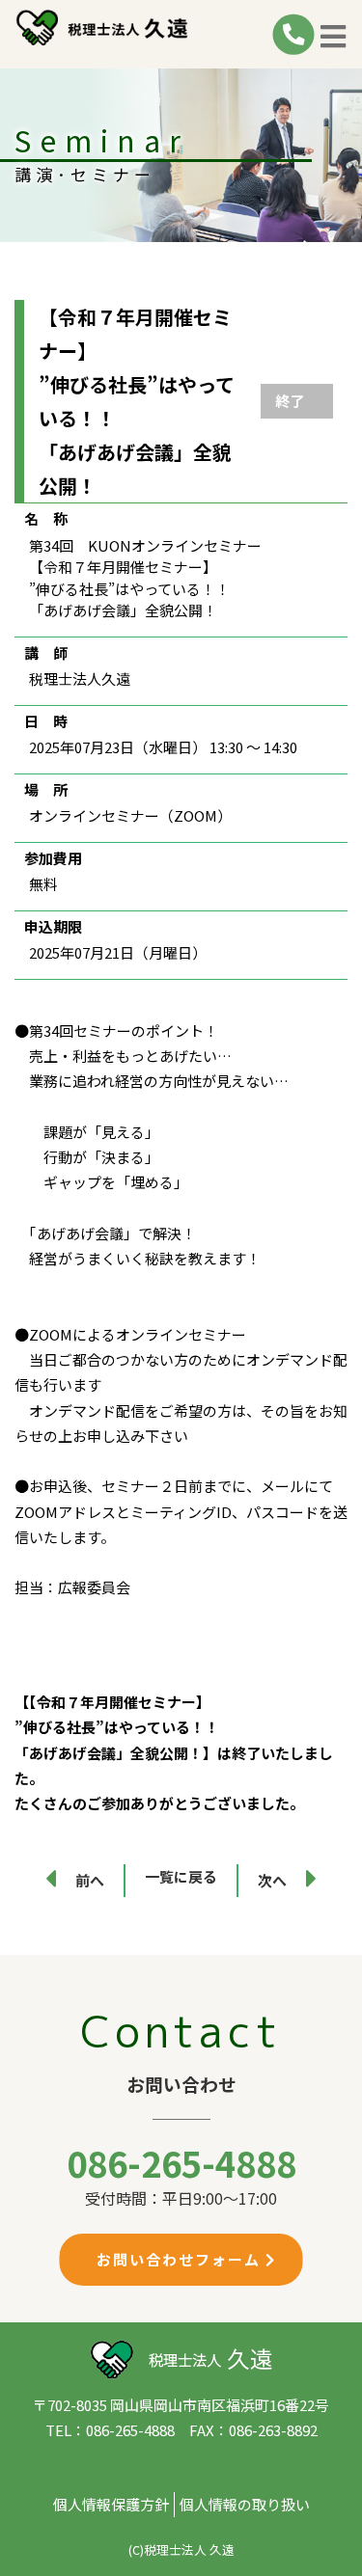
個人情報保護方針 (111, 2504)
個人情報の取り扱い (245, 2504)
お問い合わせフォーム (181, 2259)
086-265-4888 (181, 2162)
